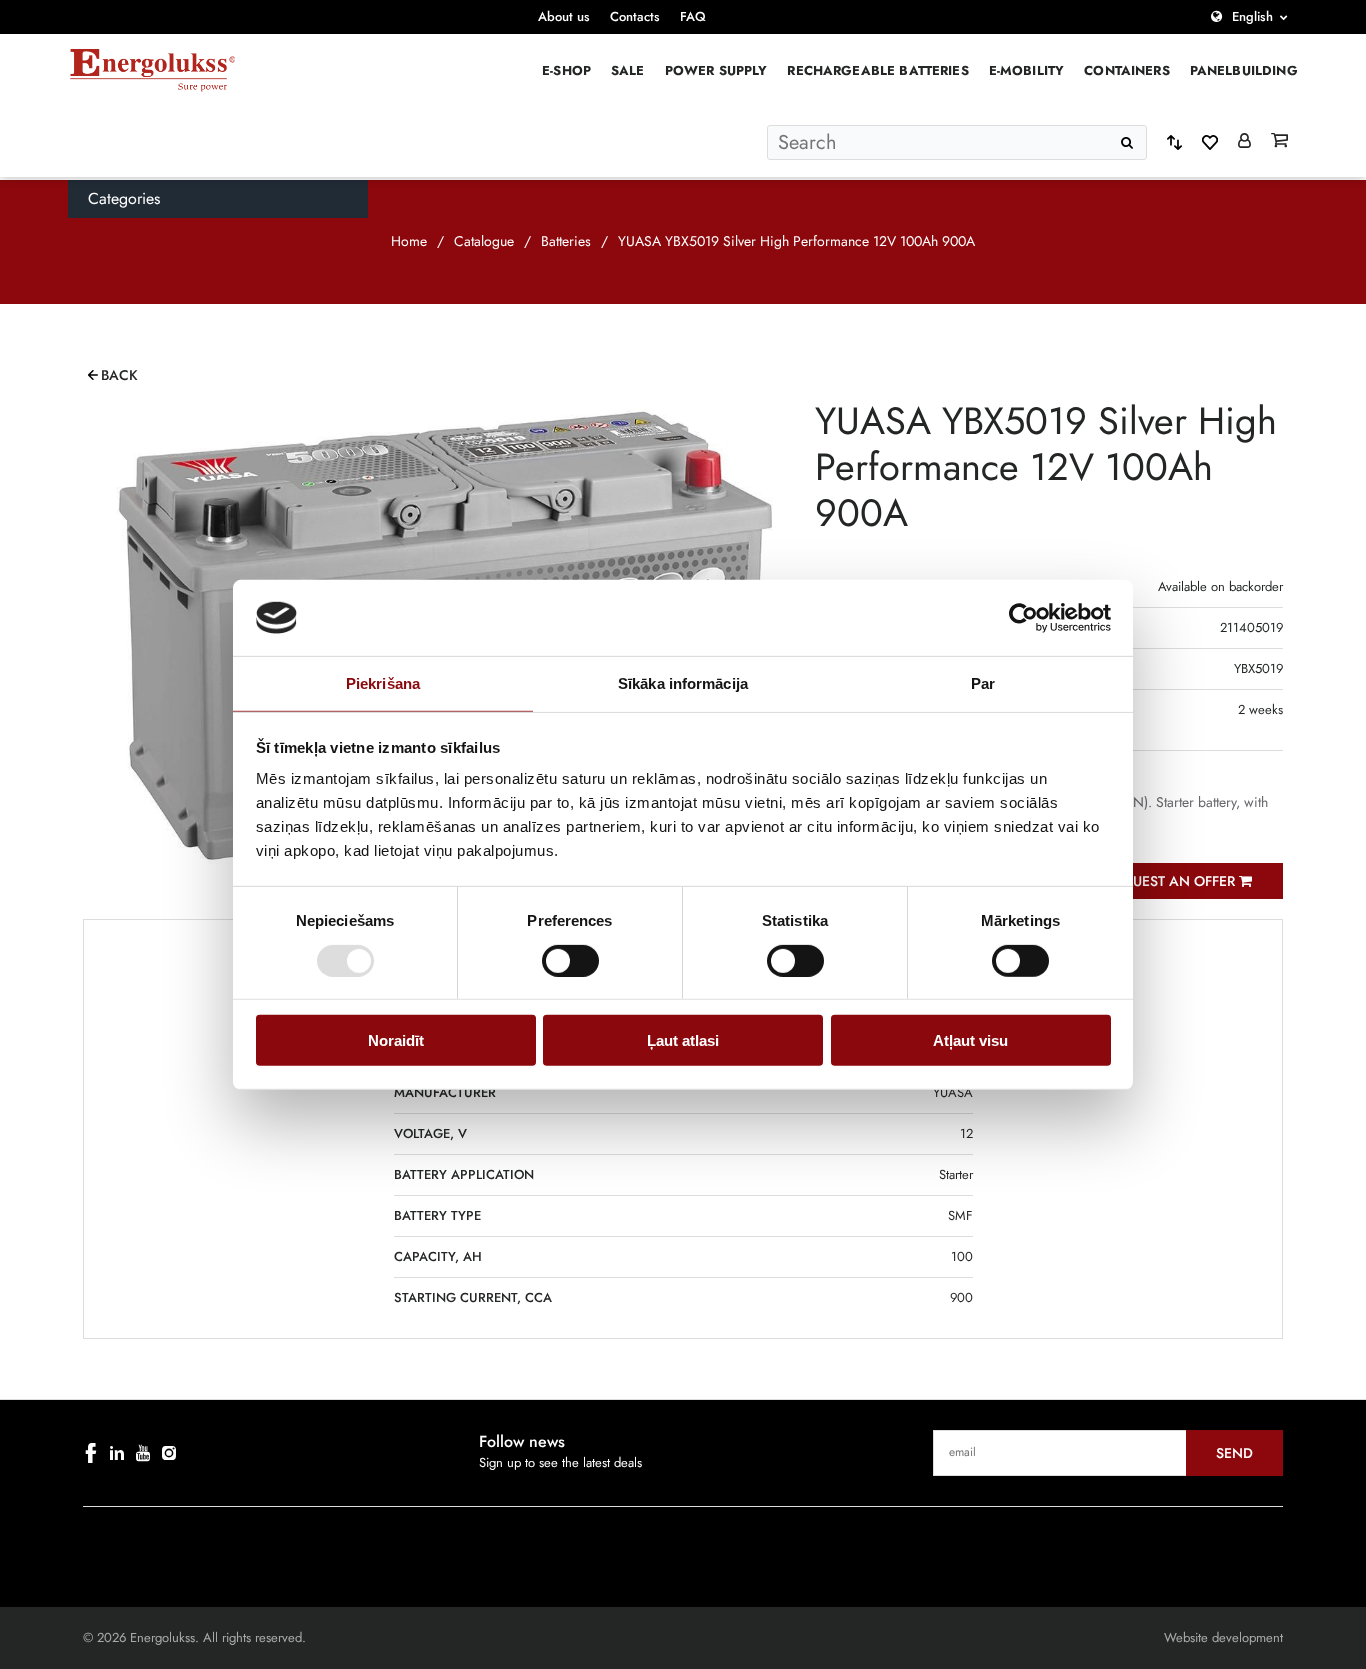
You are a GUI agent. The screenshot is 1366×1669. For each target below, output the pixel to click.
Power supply (716, 70)
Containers (1127, 70)
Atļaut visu (970, 1040)
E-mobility (1027, 70)
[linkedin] (117, 1453)
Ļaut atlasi (683, 1040)
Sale (628, 70)
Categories (124, 198)
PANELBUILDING (1244, 70)
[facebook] (91, 1453)
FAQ (693, 16)
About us (564, 16)
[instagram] (169, 1453)
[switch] (570, 960)
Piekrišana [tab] (383, 683)
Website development (1223, 1637)
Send (1234, 1453)
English (1252, 16)
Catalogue (484, 241)
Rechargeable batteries (877, 70)
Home (409, 241)
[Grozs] (1279, 142)
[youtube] (143, 1453)
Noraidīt (396, 1040)
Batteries (566, 241)
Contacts (635, 16)
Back (119, 375)
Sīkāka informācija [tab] (683, 683)
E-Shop (566, 70)
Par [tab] (983, 683)
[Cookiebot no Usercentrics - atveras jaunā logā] (1023, 618)
